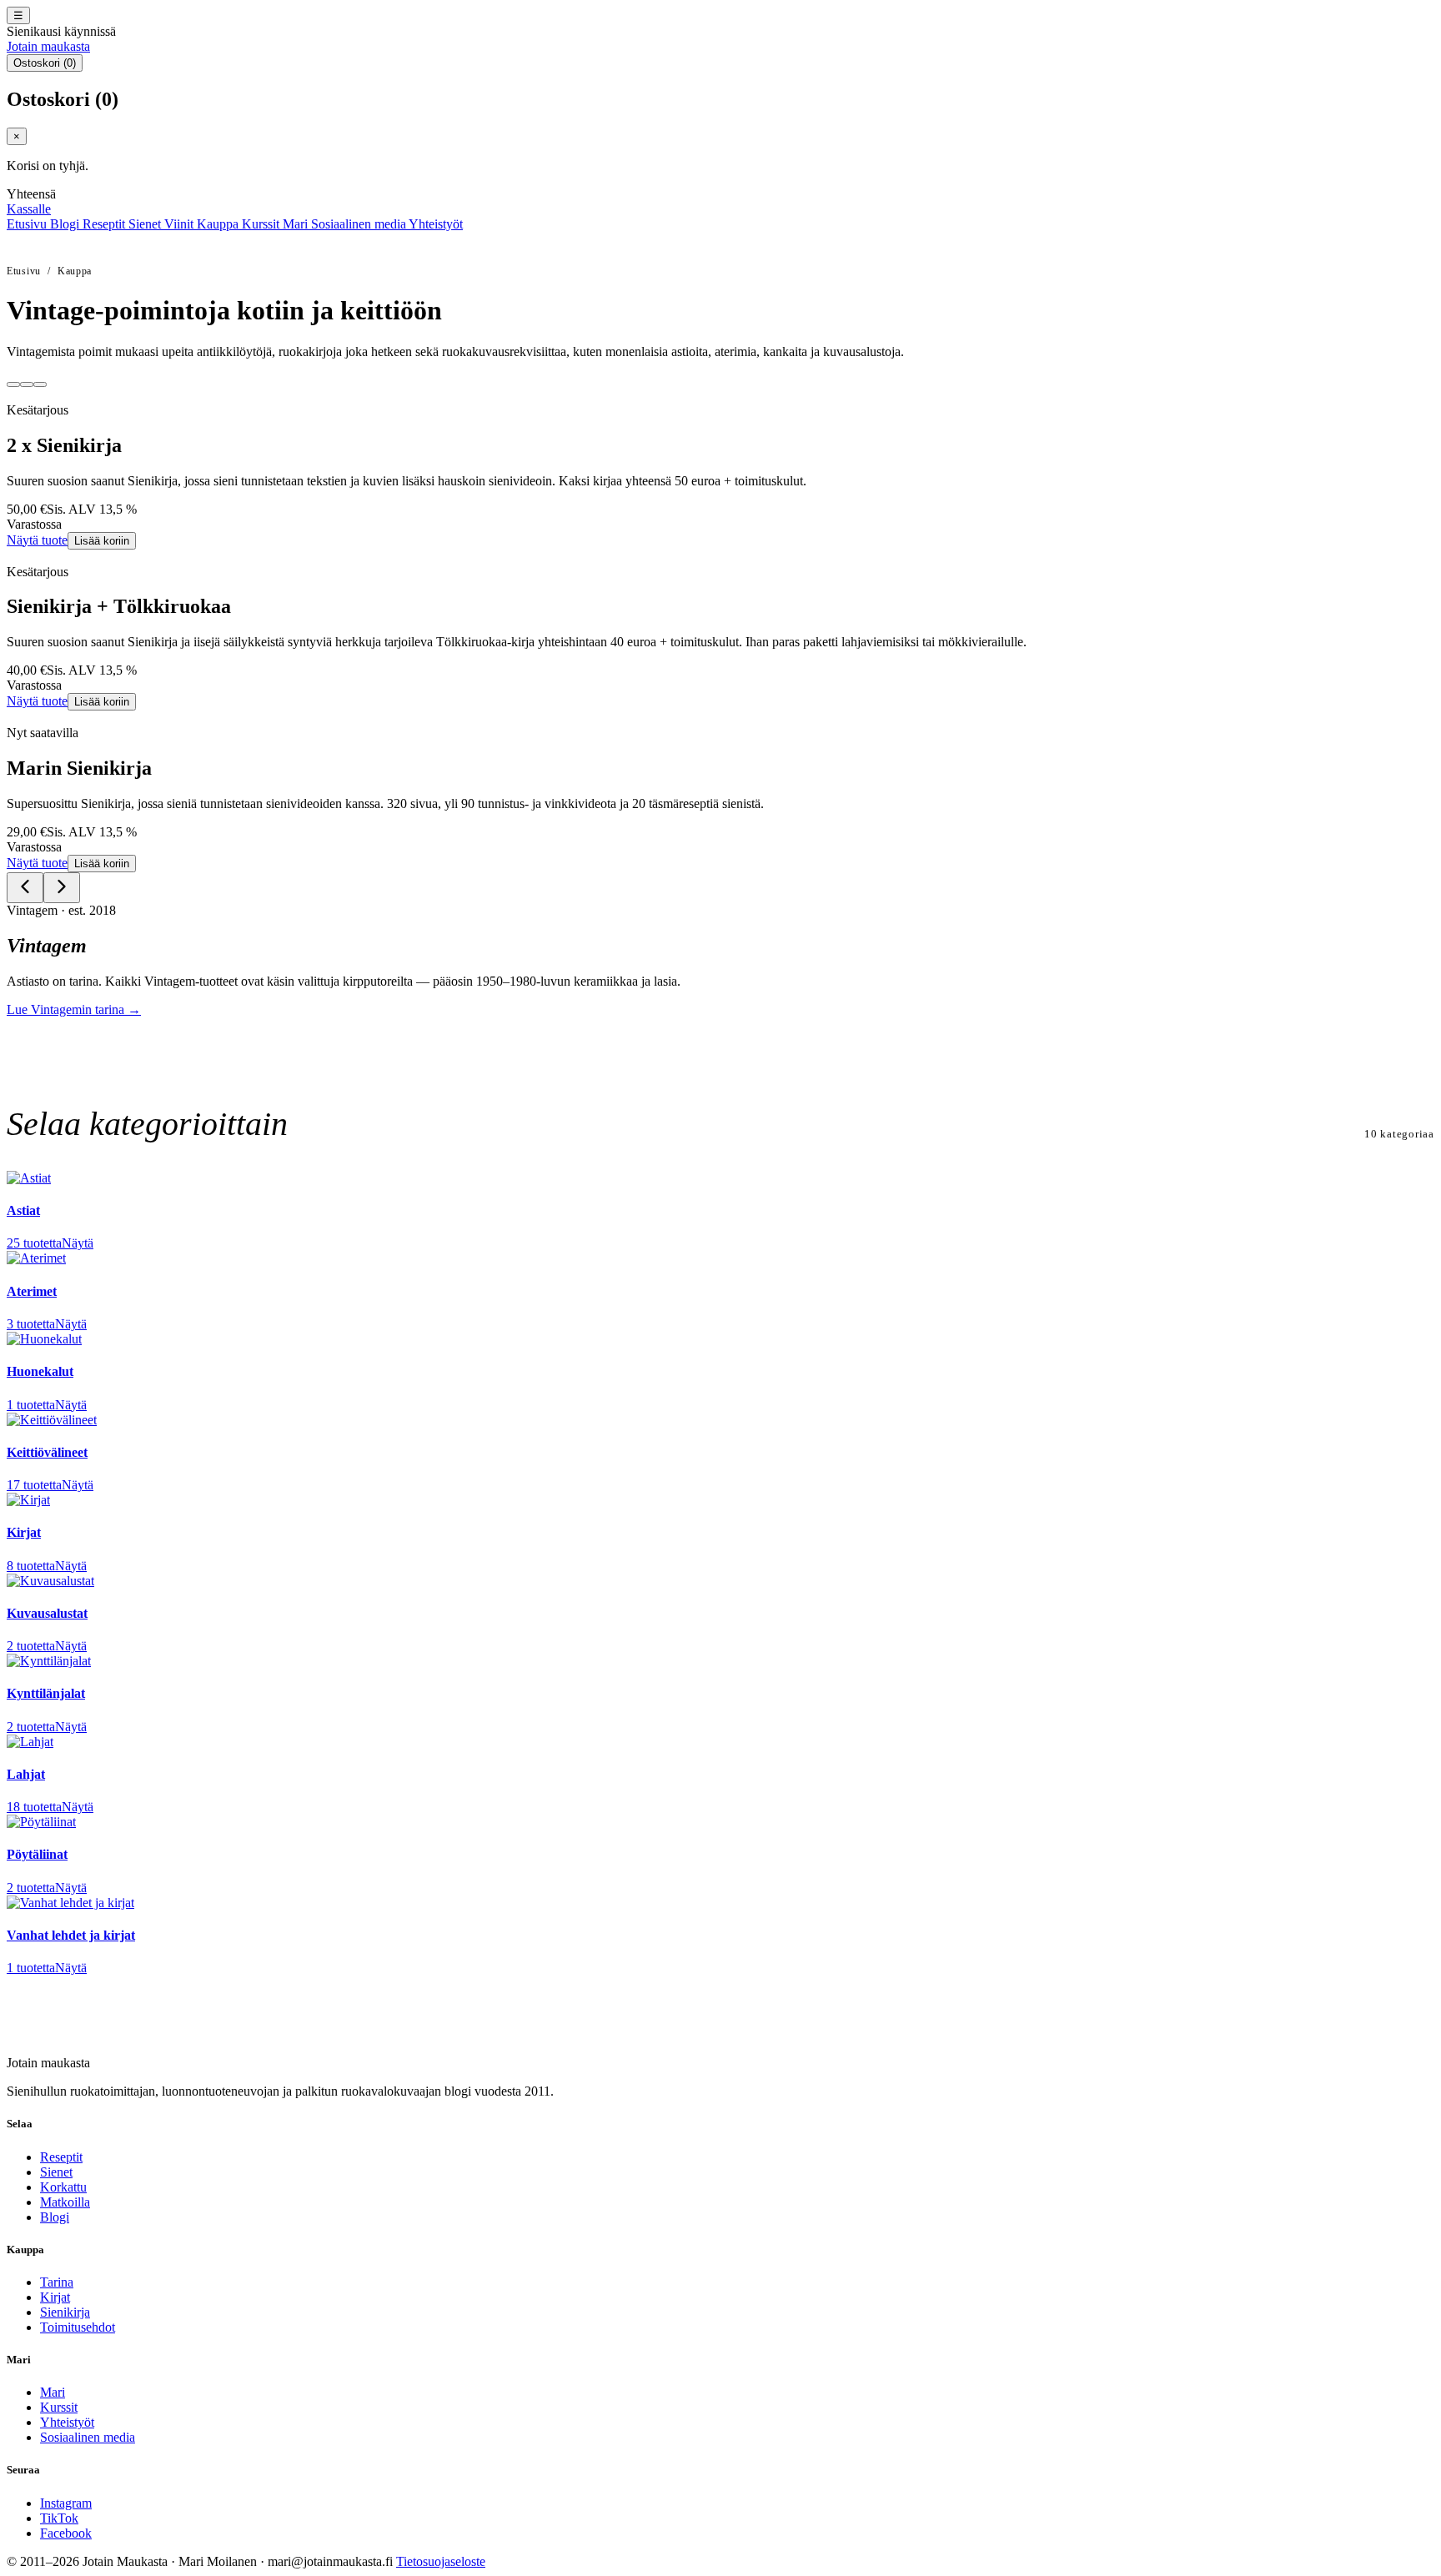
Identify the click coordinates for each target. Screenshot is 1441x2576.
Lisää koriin (102, 541)
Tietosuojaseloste (441, 2561)
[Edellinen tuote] (25, 888)
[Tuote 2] (27, 384)
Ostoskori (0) (45, 63)
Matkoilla (65, 2202)
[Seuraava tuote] (62, 888)
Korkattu (63, 2187)
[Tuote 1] (13, 384)
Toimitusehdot (78, 2327)
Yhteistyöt (436, 224)
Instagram (66, 2503)
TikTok (59, 2518)
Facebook (66, 2533)
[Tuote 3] (40, 384)
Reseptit (105, 224)
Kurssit (262, 224)
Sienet (146, 224)
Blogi (66, 224)
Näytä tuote (37, 540)
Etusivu (28, 224)
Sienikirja (65, 2312)
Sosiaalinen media (360, 224)
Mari (297, 224)
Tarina (57, 2282)
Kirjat (55, 2297)
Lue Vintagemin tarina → (74, 1009)
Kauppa (219, 224)
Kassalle (29, 209)
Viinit (181, 224)
